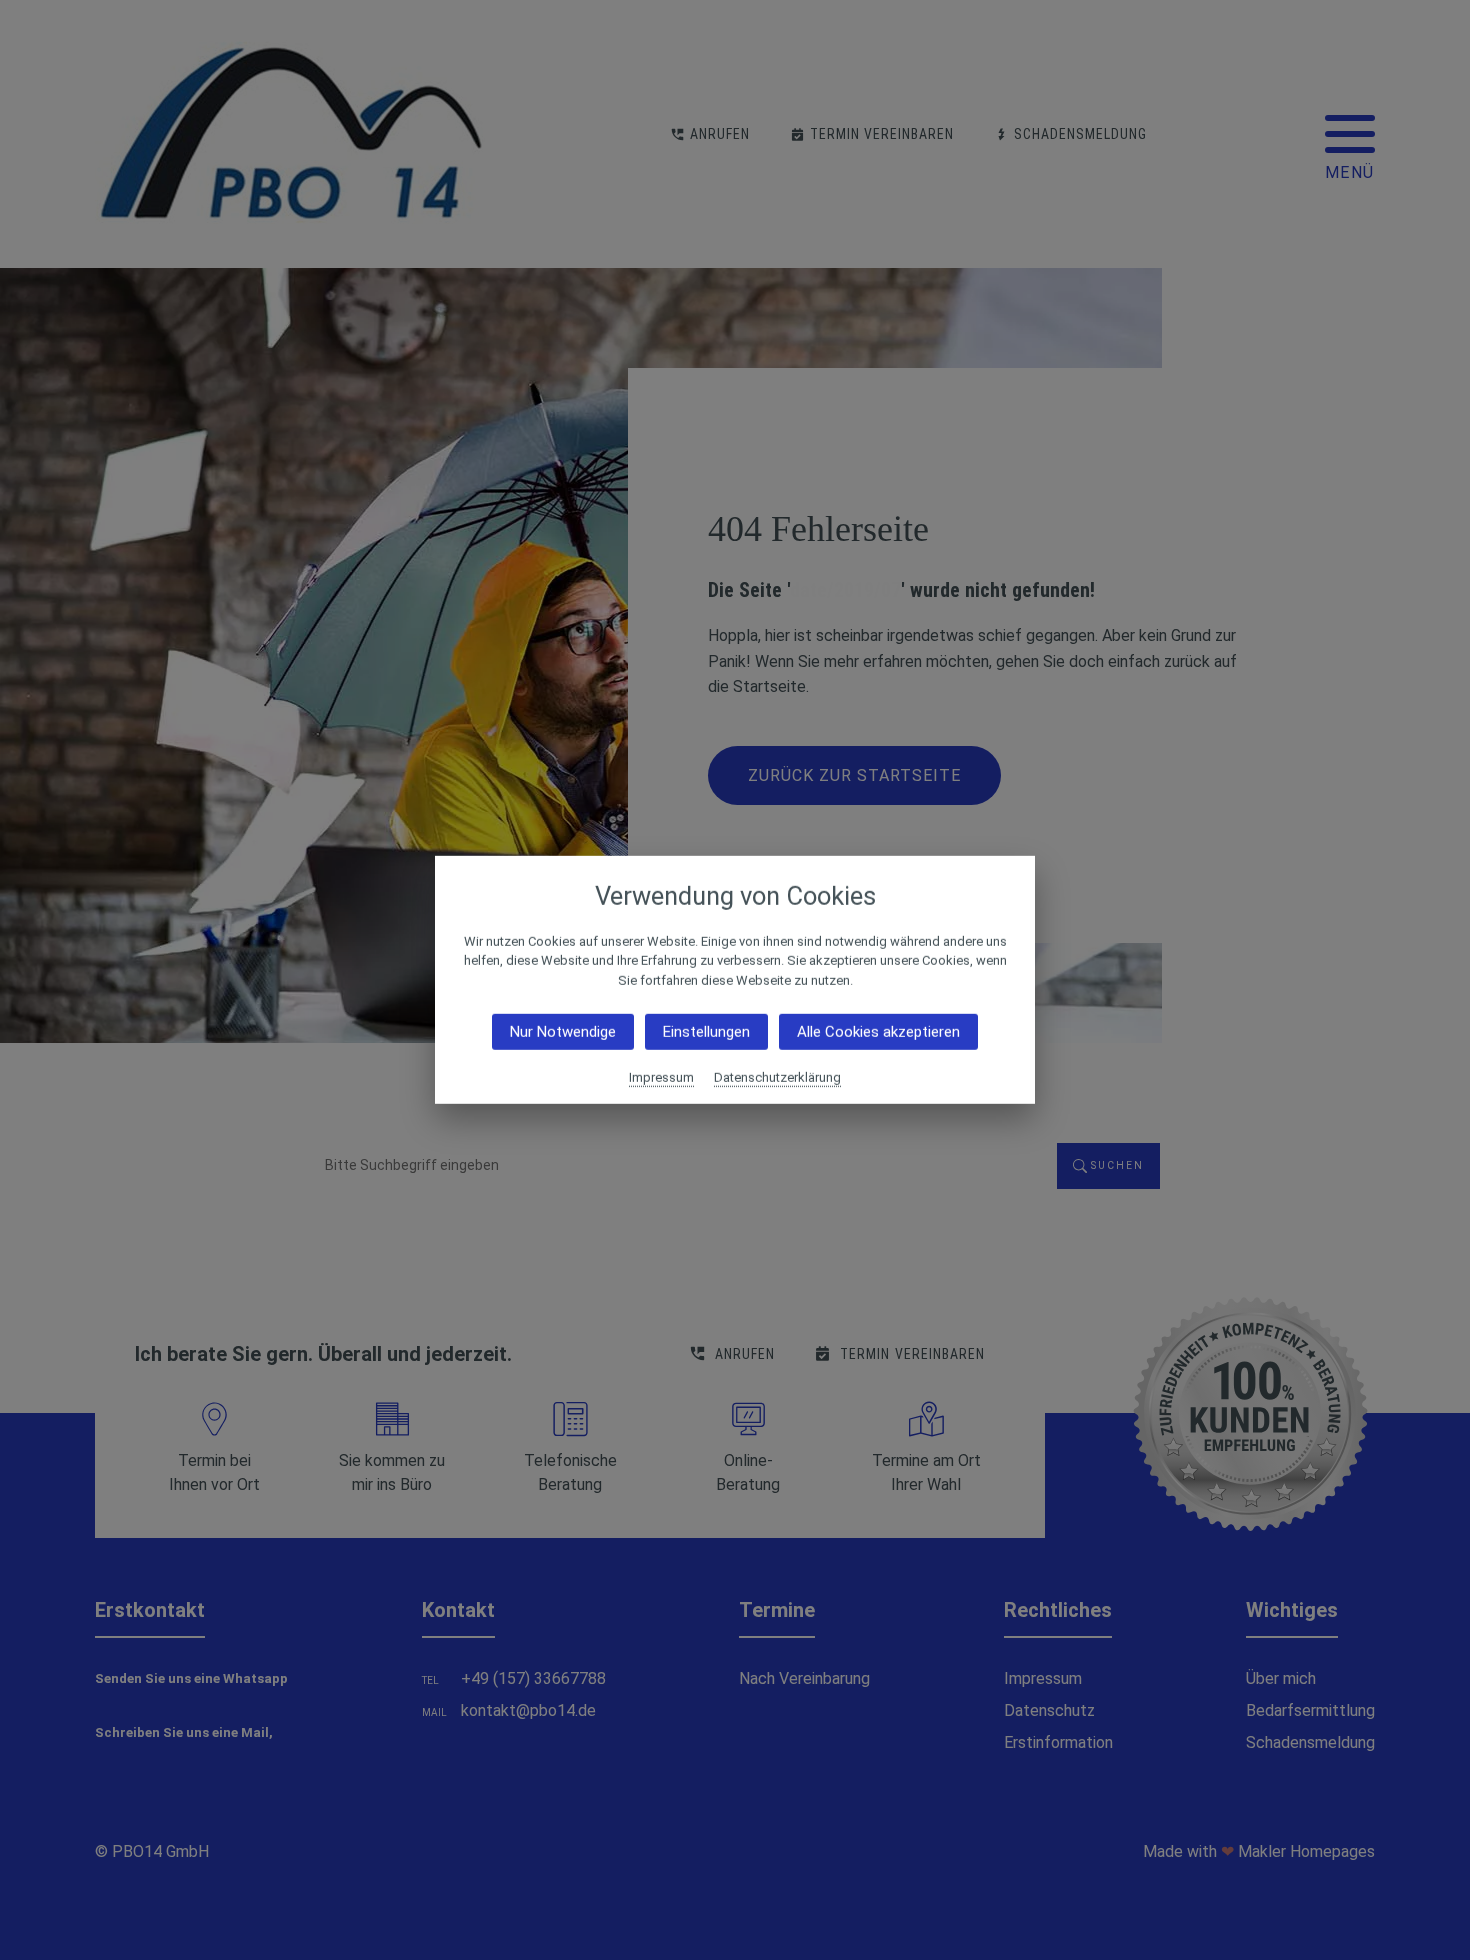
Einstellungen (706, 1032)
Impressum (661, 1077)
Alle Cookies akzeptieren (878, 1032)
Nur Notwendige (563, 1032)
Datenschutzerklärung (777, 1077)
